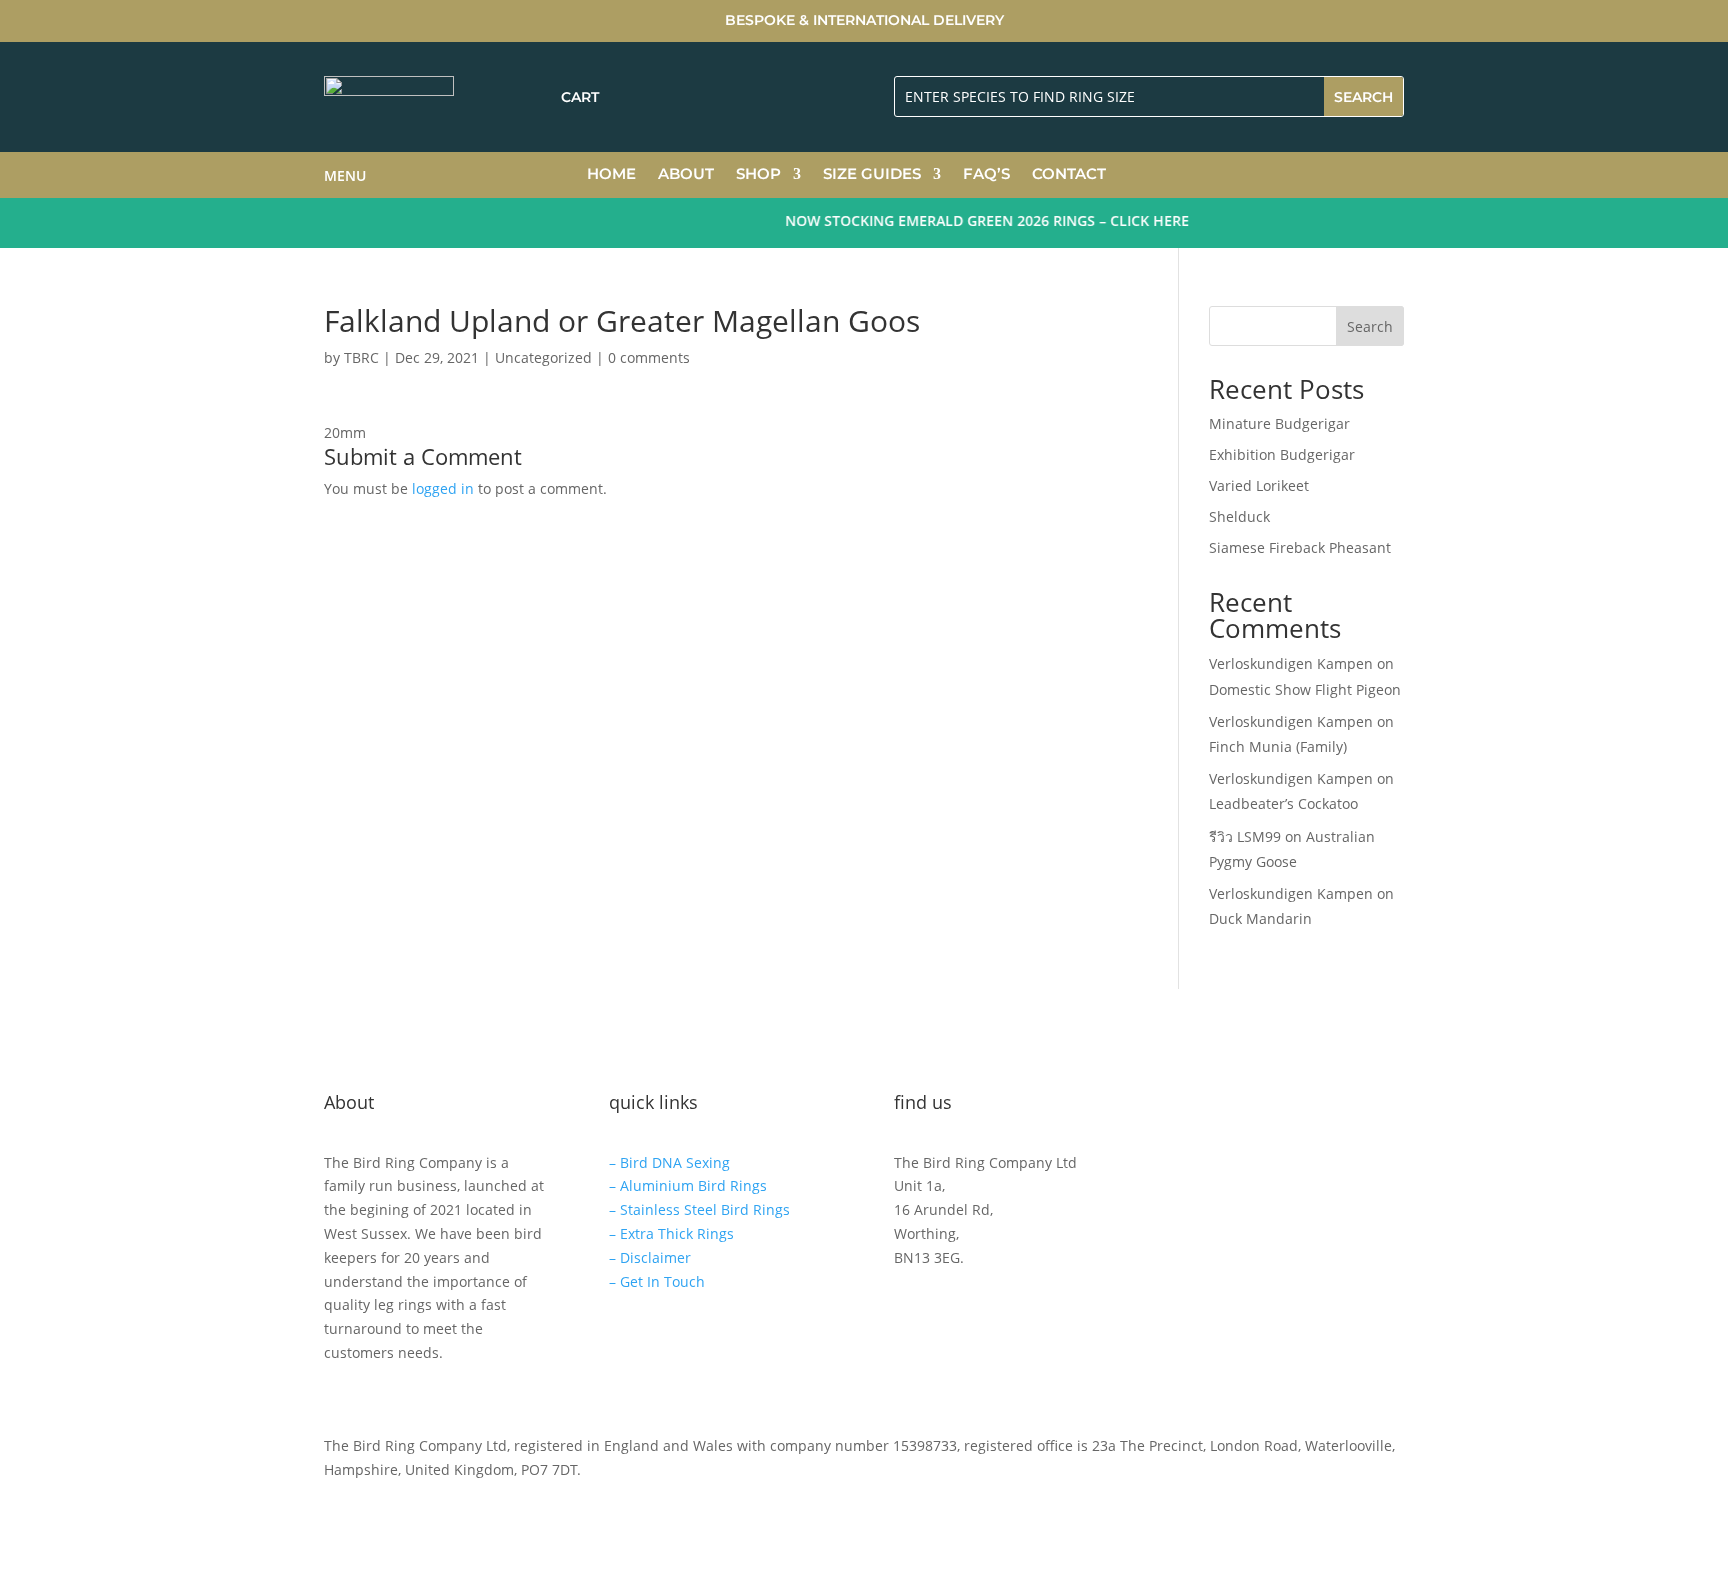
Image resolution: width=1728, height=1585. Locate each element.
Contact (1069, 175)
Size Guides (872, 175)
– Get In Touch (657, 1281)
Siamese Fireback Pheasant (1300, 547)
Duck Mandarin (1260, 918)
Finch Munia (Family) (1278, 746)
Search (1370, 326)
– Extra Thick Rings (671, 1233)
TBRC (361, 357)
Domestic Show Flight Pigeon (1305, 689)
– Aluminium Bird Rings (688, 1185)
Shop (758, 175)
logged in (443, 488)
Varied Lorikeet (1259, 485)
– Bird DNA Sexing (669, 1162)
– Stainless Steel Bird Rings (699, 1209)
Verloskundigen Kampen (1291, 663)
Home (611, 175)
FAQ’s (986, 175)
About (686, 175)
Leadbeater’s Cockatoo (1283, 803)
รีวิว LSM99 (1245, 836)
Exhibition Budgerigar (1282, 454)
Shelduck (1239, 516)
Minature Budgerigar (1279, 423)
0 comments (649, 357)
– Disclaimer (650, 1257)
